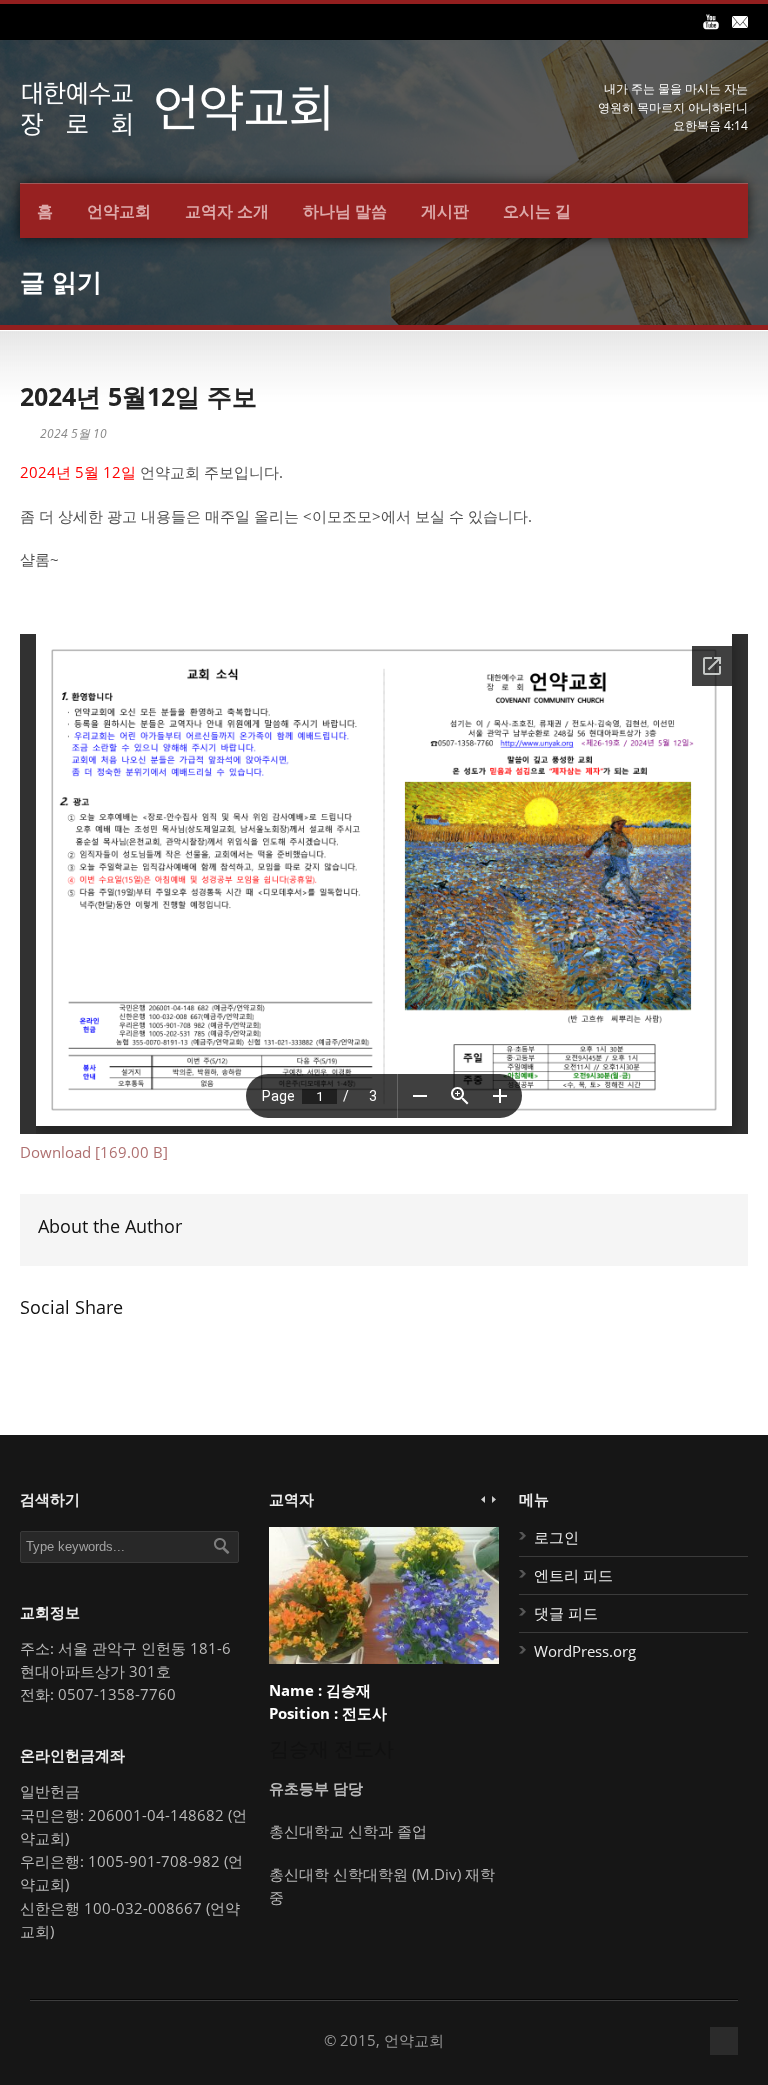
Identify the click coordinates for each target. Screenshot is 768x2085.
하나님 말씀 (345, 211)
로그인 (556, 1537)
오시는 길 (537, 211)
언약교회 (119, 211)
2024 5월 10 (73, 433)
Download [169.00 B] (94, 1152)
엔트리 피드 (573, 1575)
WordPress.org (585, 1651)
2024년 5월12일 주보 (138, 396)
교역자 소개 (227, 211)
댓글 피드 (566, 1613)
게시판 (445, 211)
